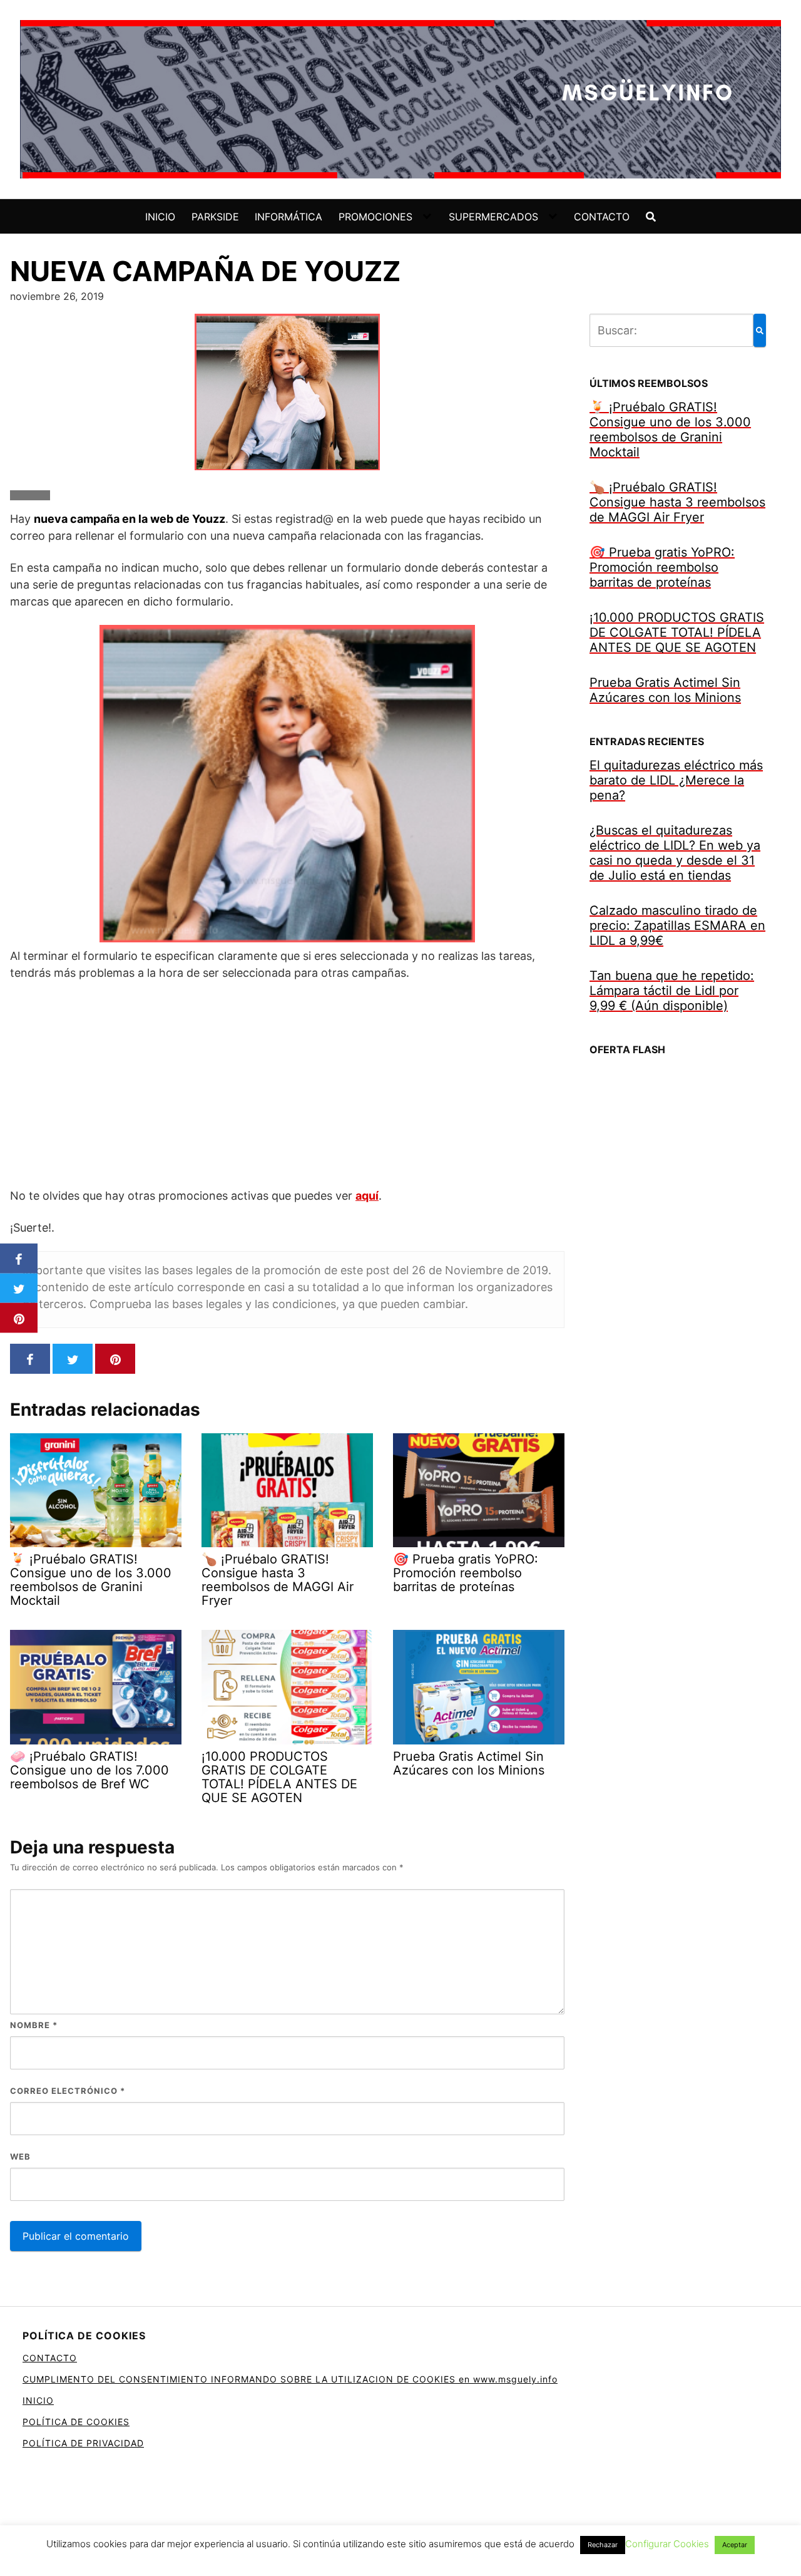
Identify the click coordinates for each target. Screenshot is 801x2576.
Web (20, 2156)
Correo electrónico (68, 2091)
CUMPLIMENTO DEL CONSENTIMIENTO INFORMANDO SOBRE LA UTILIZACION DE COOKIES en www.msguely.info (290, 2379)
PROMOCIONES (375, 217)
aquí (367, 1196)
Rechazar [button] (603, 2545)
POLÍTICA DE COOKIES (76, 2422)
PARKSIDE (215, 217)
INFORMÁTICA (288, 217)
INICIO (160, 217)
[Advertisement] (287, 1084)
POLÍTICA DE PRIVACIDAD (83, 2443)
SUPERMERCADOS (493, 217)
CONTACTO (602, 217)
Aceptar (735, 2545)
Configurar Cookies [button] (667, 2544)
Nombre (34, 2025)
